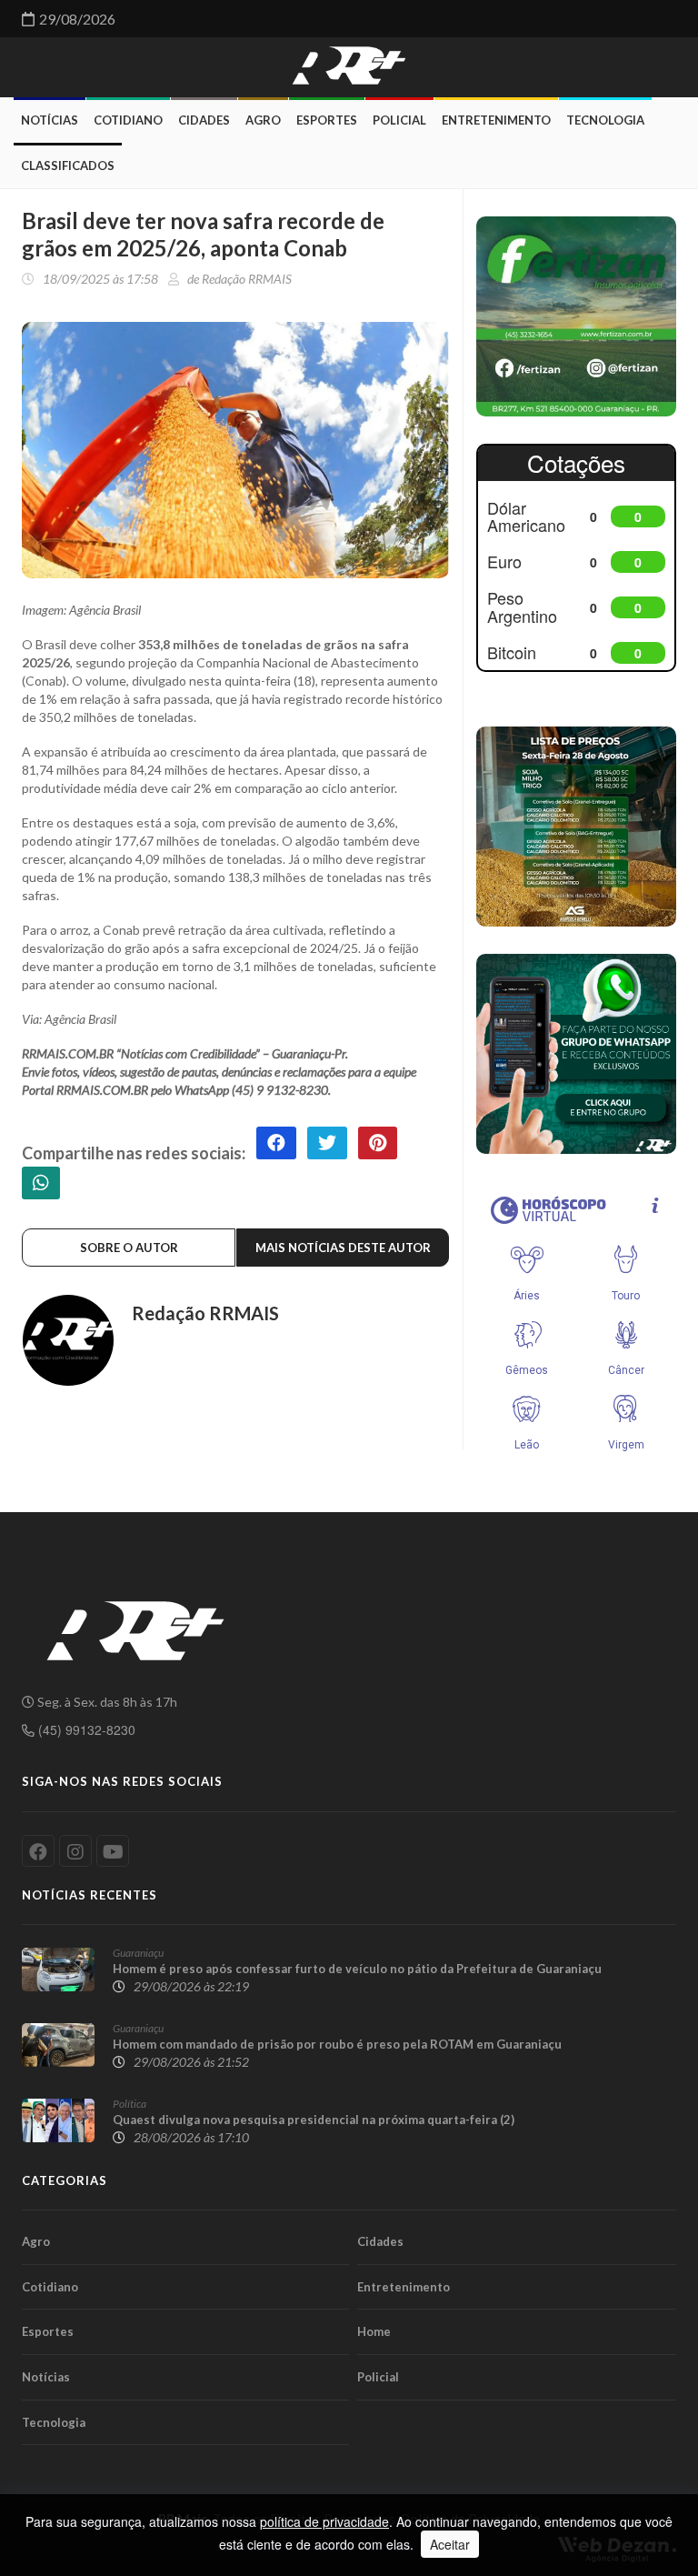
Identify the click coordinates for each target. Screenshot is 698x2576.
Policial (399, 120)
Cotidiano (128, 120)
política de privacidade (324, 2521)
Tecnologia (605, 120)
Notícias (50, 120)
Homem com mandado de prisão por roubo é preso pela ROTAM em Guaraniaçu (337, 2044)
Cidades (204, 120)
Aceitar (450, 2544)
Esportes (327, 120)
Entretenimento (496, 120)
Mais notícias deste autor (343, 1248)
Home (374, 2331)
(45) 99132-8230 (85, 1729)
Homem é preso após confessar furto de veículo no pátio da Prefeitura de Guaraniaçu (357, 1969)
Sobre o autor (129, 1248)
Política (130, 2104)
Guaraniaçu (138, 1953)
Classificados (68, 165)
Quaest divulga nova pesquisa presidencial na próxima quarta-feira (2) (314, 2120)
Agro (263, 120)
